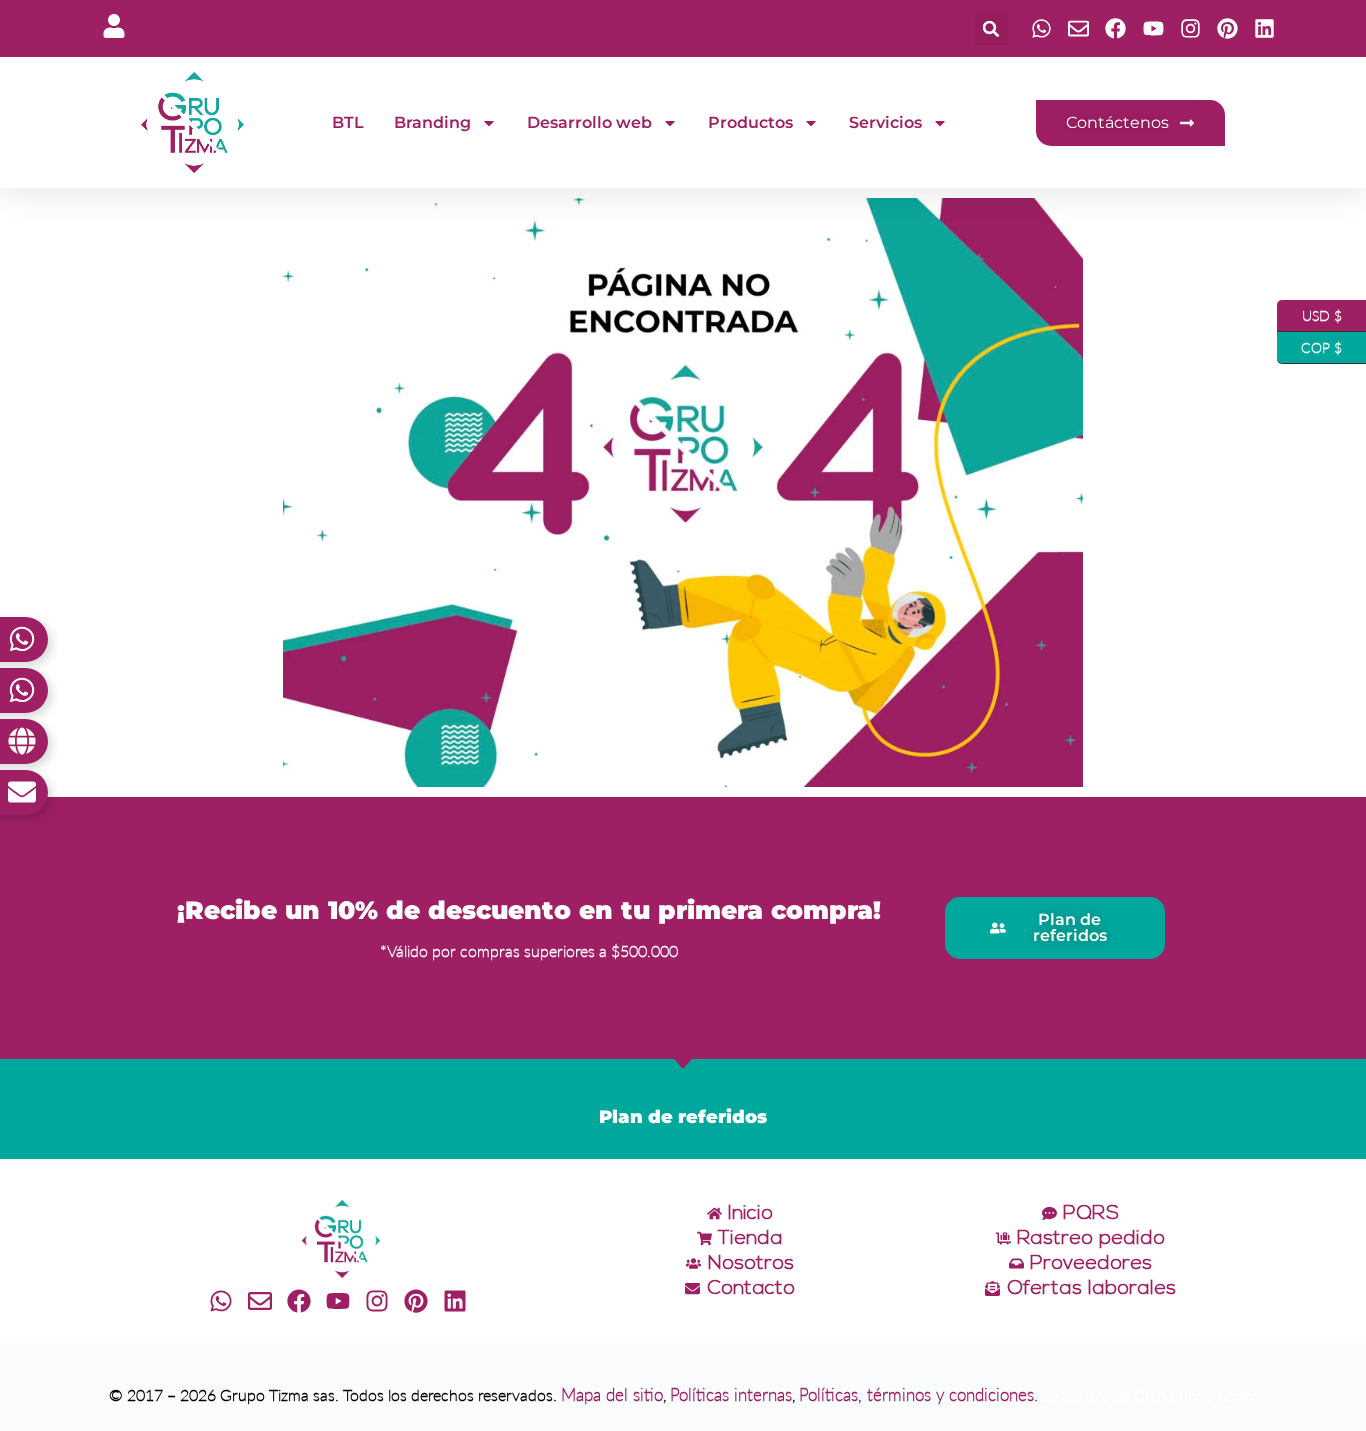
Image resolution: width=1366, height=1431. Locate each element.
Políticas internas (731, 1394)
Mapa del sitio (612, 1394)
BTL (348, 122)
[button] (991, 28)
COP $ (1309, 344)
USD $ (1309, 312)
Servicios (885, 122)
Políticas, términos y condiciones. (918, 1394)
